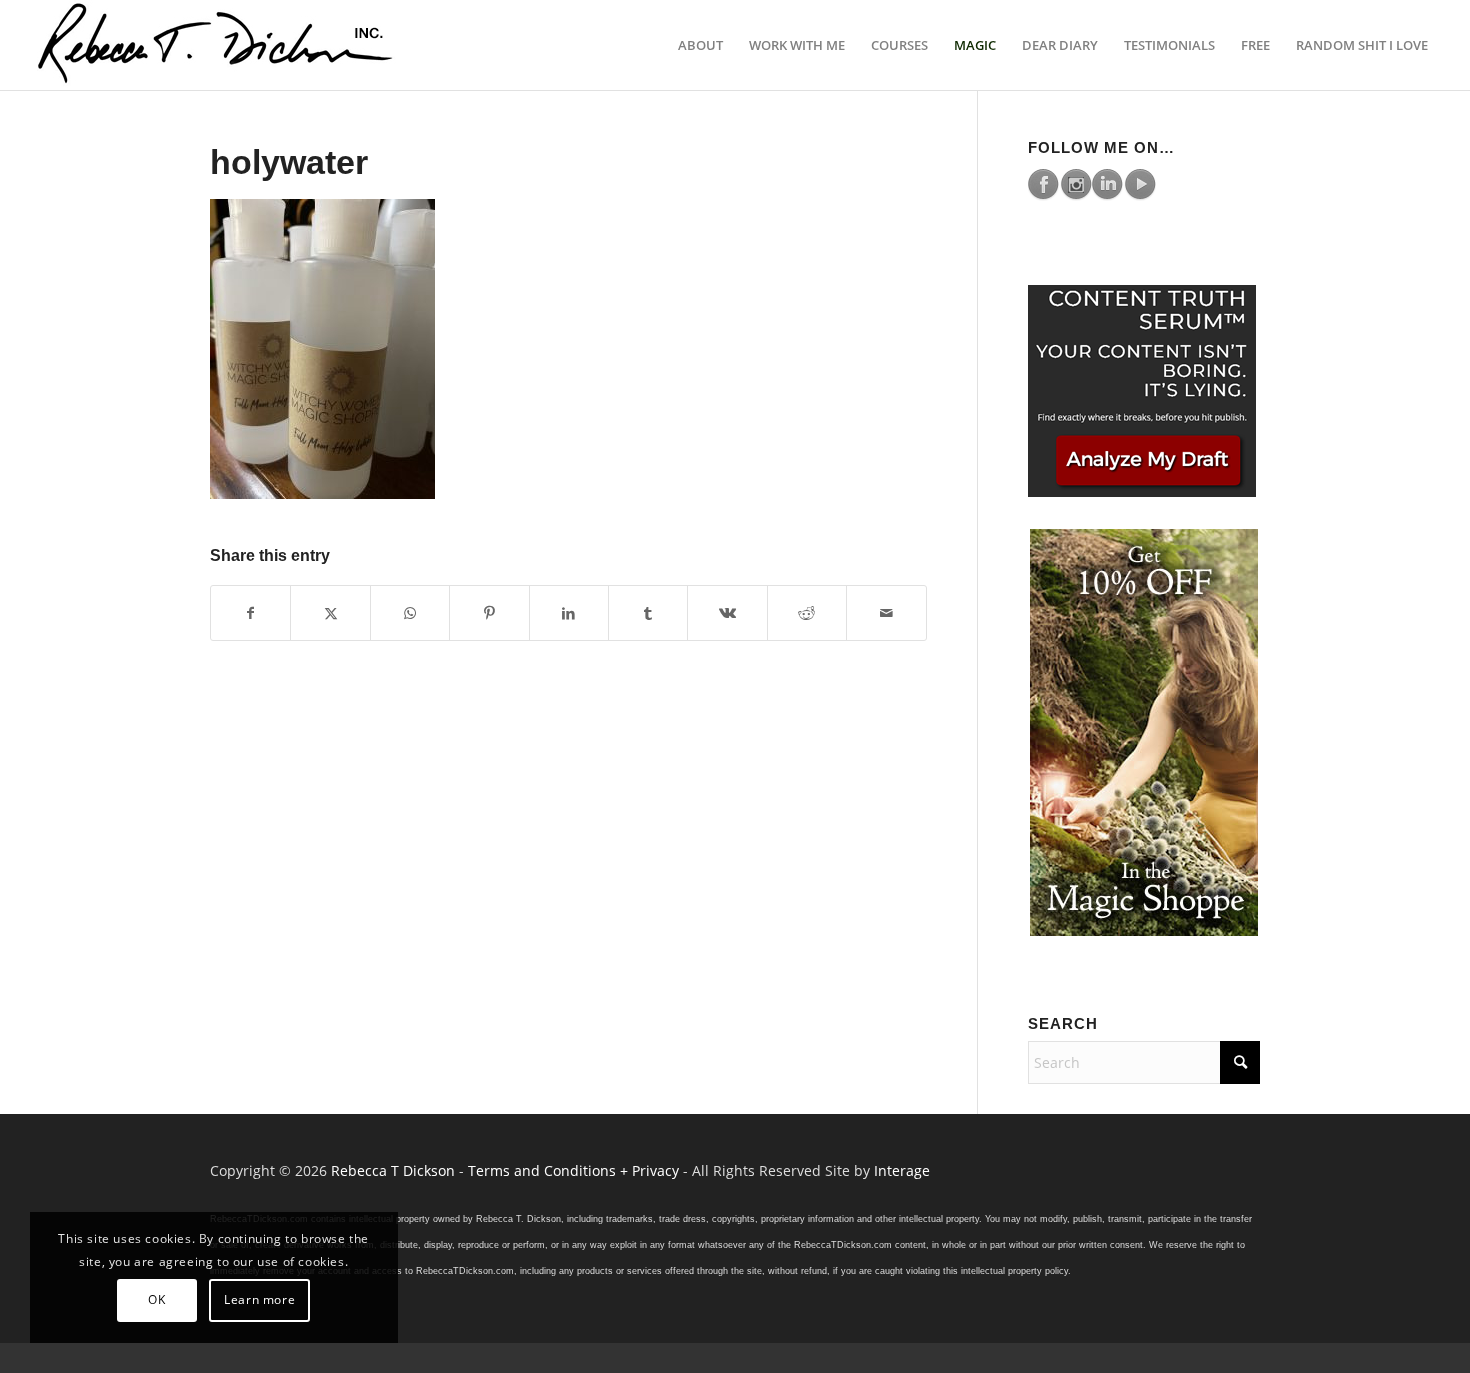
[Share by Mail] (886, 613)
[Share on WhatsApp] (410, 613)
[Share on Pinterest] (489, 613)
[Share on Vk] (727, 613)
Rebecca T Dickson (393, 1170)
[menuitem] (700, 45)
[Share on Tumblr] (648, 613)
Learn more (259, 1299)
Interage (902, 1170)
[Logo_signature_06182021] (216, 45)
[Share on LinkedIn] (569, 613)
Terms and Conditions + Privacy (573, 1170)
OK (156, 1299)
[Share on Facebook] (250, 613)
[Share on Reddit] (807, 613)
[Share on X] (330, 613)
